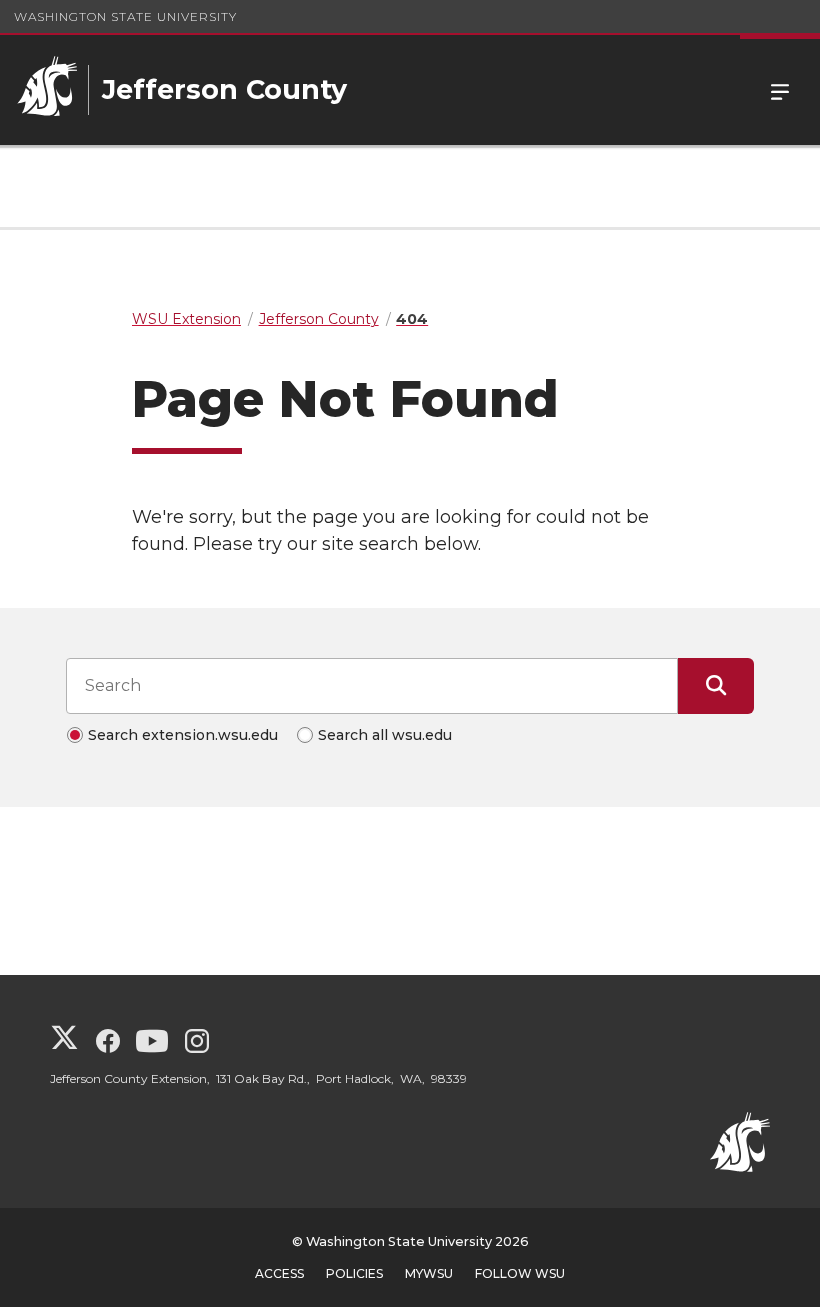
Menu (780, 90)
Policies (354, 1273)
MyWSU (429, 1273)
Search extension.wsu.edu (183, 735)
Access (279, 1273)
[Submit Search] (716, 686)
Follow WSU (520, 1273)
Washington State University (125, 16)
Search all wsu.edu (385, 735)
